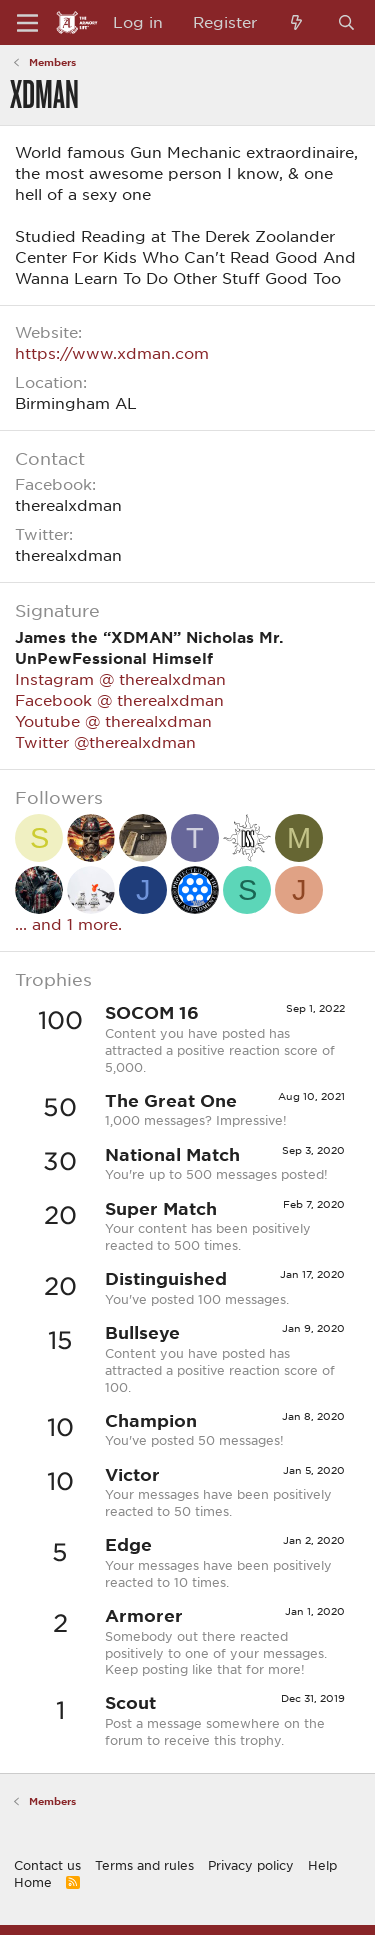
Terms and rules (144, 1865)
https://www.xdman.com (112, 353)
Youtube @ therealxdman (113, 721)
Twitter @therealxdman (105, 742)
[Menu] (27, 23)
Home (33, 1882)
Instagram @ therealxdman (120, 679)
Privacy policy (251, 1865)
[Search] (346, 22)
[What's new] (296, 22)
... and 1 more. (68, 924)
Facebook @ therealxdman (119, 700)
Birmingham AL (76, 403)
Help (322, 1865)
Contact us (47, 1865)
